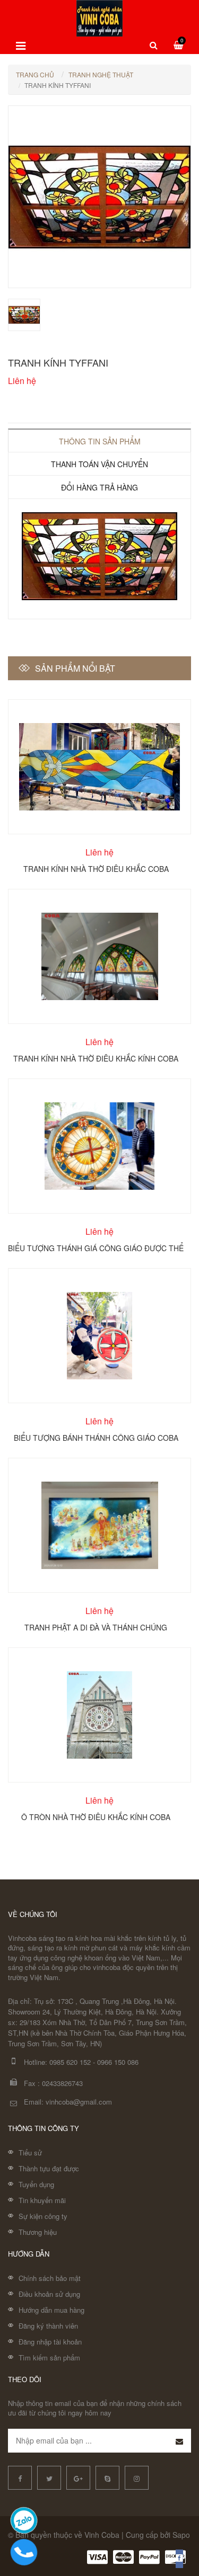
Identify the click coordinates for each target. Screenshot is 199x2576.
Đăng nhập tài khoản (50, 2342)
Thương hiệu (38, 2232)
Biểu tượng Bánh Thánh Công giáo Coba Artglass (96, 1437)
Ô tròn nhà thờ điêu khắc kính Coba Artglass (96, 1816)
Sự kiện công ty (43, 2216)
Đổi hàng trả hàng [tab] (99, 487)
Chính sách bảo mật (50, 2278)
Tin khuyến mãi (42, 2200)
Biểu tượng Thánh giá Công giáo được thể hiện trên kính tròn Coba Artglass (96, 1247)
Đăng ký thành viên (48, 2326)
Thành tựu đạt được (49, 2168)
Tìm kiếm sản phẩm (49, 2357)
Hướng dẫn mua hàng (51, 2310)
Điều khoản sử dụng (49, 2294)
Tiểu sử (30, 2152)
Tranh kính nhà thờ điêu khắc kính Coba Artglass (96, 1058)
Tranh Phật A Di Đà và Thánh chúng (96, 1627)
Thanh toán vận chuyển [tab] (99, 464)
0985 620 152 (70, 2062)
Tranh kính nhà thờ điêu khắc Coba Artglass (96, 868)
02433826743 (62, 2083)
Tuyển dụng (36, 2184)
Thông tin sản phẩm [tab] (100, 441)
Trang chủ (35, 74)
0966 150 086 (118, 2062)
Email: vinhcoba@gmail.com (68, 2102)
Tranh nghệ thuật (101, 74)
